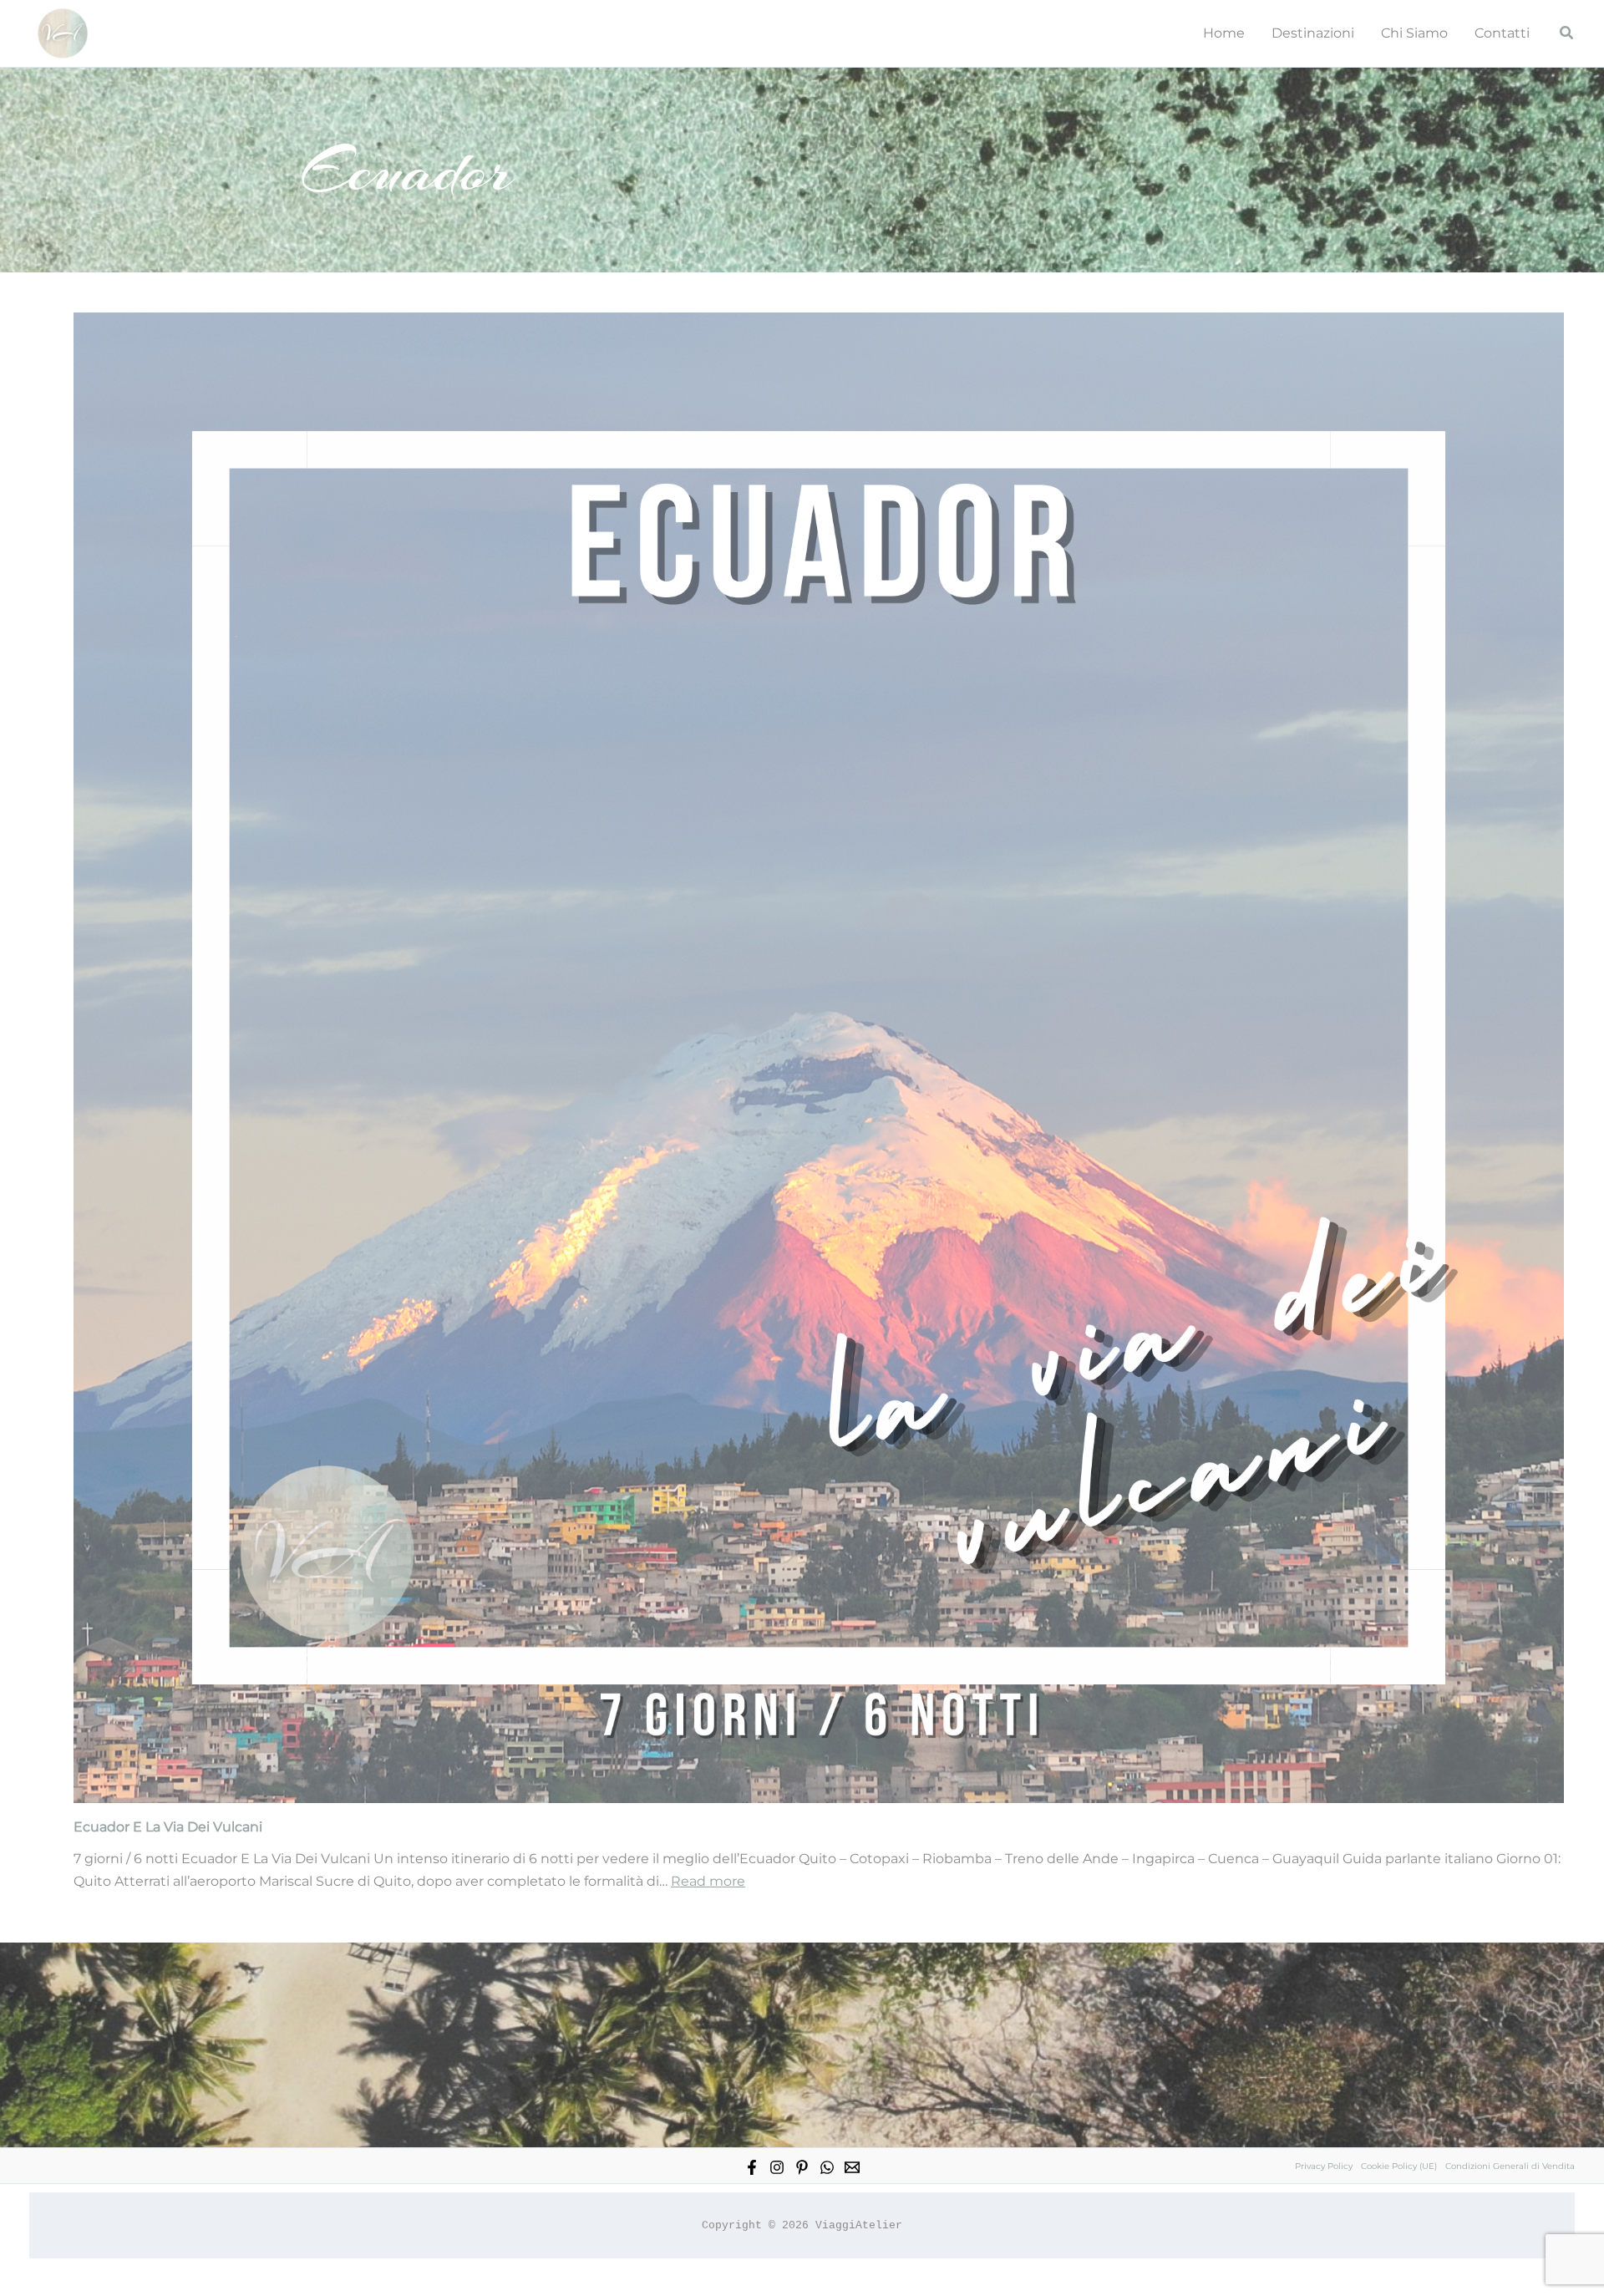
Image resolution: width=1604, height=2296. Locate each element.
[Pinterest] (802, 2167)
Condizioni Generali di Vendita (1510, 2166)
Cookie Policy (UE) (1399, 2166)
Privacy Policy (1324, 2166)
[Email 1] (852, 2167)
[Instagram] (777, 2167)
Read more (708, 1881)
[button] (1567, 33)
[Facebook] (752, 2167)
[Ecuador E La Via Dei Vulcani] (819, 1058)
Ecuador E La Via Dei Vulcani (168, 1827)
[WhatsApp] (827, 2167)
